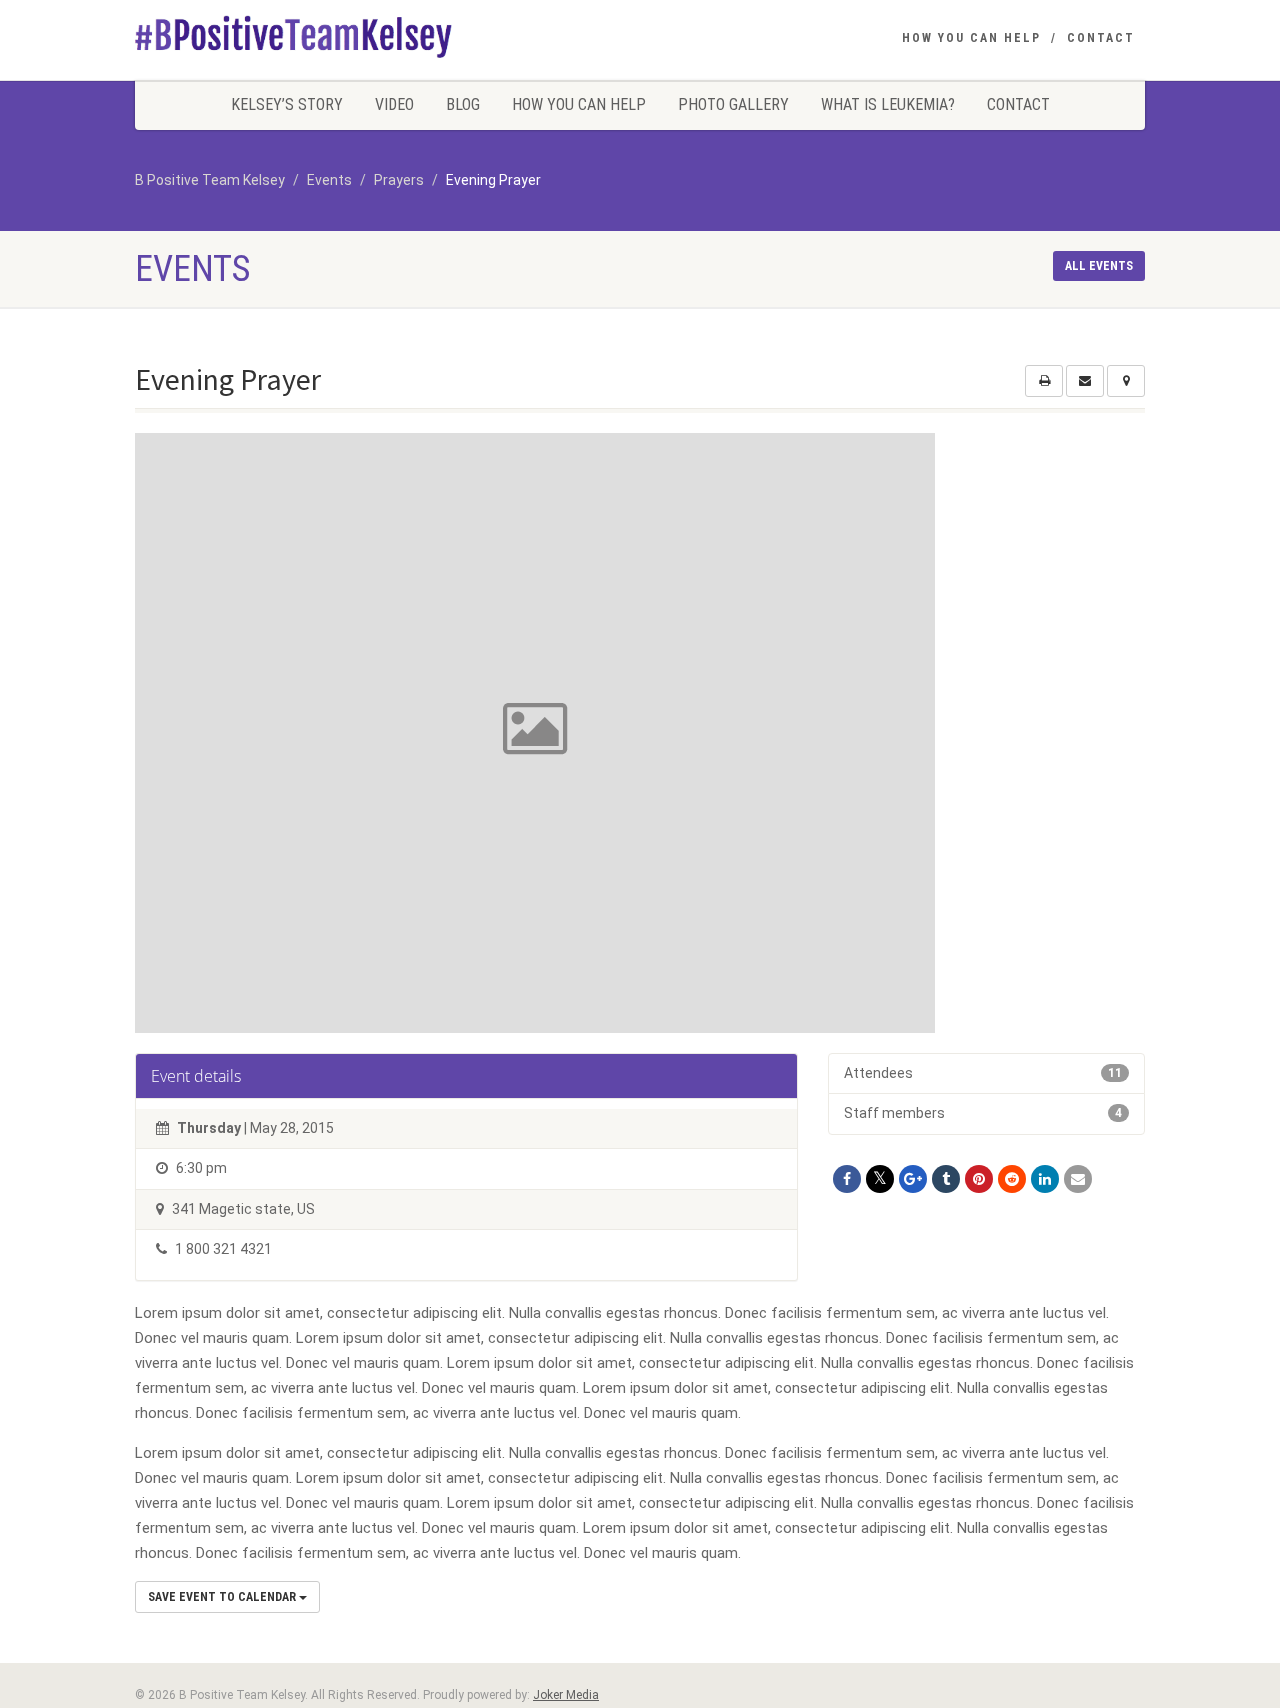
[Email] (1078, 1179)
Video (394, 104)
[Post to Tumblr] (946, 1179)
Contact (1101, 38)
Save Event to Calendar (223, 1597)
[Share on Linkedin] (1045, 1179)
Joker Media (566, 1695)
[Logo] (293, 36)
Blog (463, 104)
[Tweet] (880, 1179)
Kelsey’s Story (287, 104)
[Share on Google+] (913, 1179)
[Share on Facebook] (847, 1179)
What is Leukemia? (888, 104)
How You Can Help (971, 38)
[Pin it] (979, 1179)
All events (1099, 266)
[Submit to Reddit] (1012, 1179)
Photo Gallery (733, 104)
